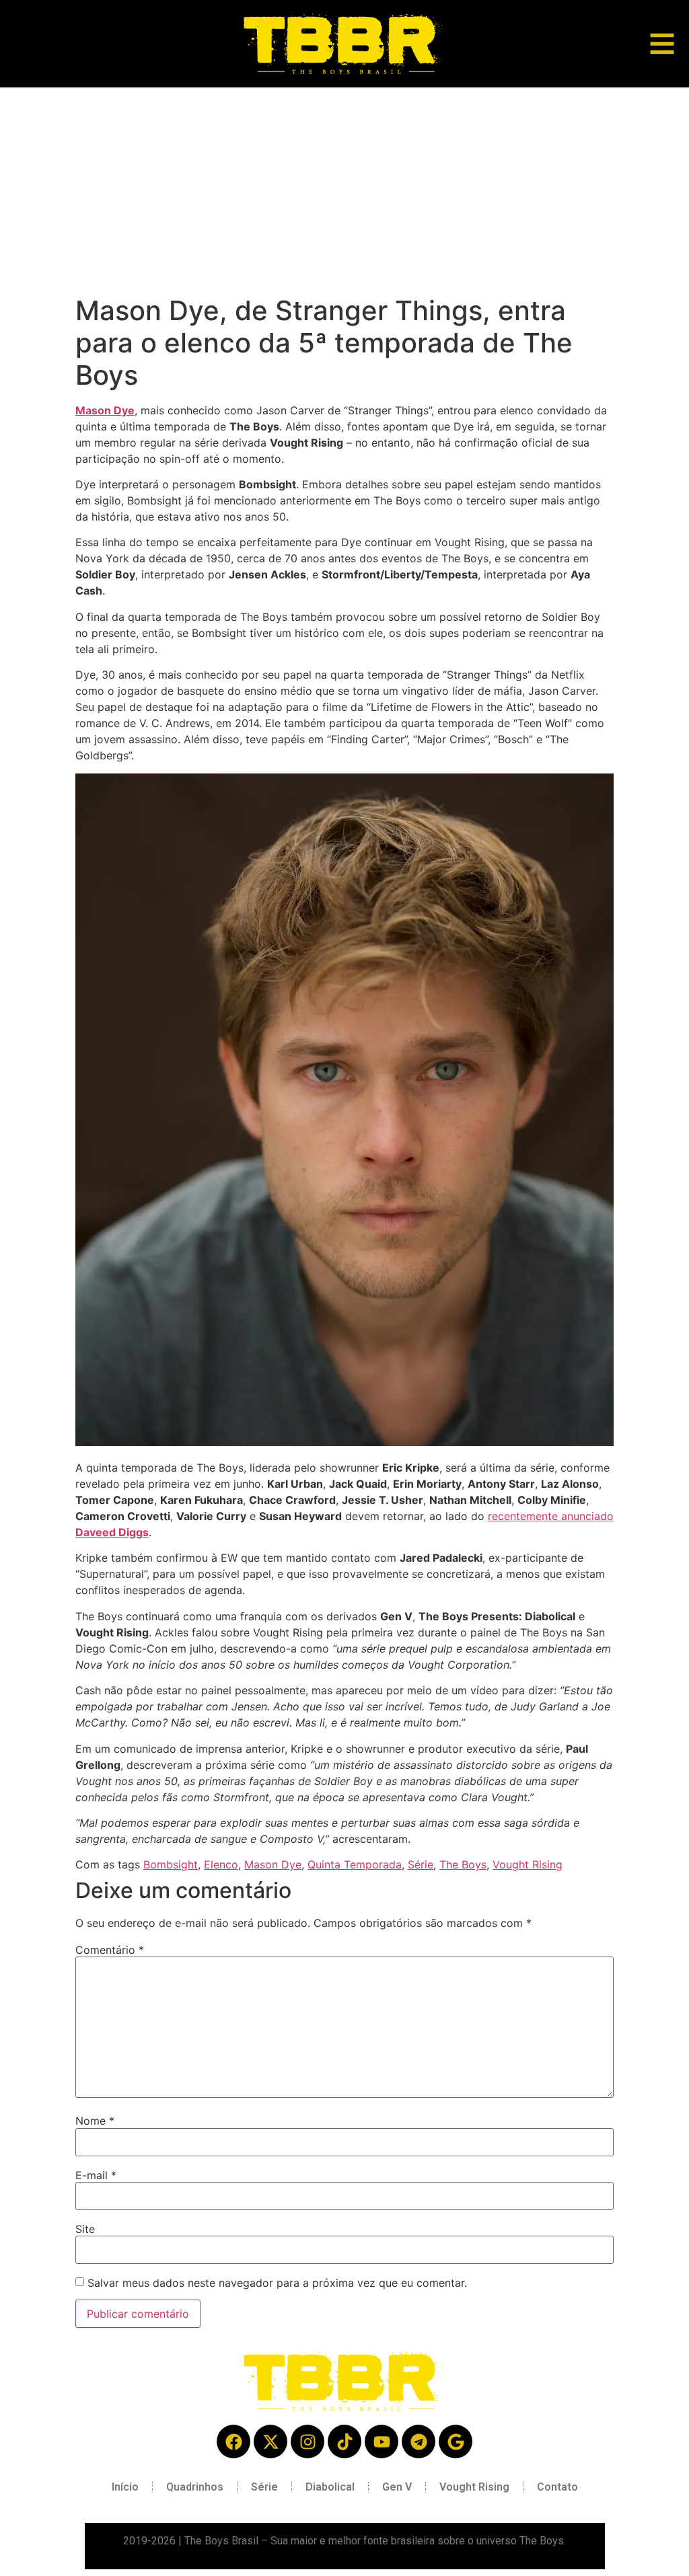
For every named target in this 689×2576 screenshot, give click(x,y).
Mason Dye (105, 410)
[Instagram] (307, 2441)
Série (421, 1864)
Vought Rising (528, 1864)
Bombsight (171, 1864)
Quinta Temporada (355, 1864)
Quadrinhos (195, 2487)
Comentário (110, 1950)
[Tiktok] (344, 2441)
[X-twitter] (270, 2441)
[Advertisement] (344, 188)
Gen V (397, 2487)
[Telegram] (419, 2441)
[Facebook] (233, 2441)
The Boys (463, 1864)
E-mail (96, 2175)
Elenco (221, 1864)
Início (125, 2487)
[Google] (456, 2441)
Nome (95, 2121)
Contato (557, 2487)
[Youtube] (382, 2441)
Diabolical (330, 2487)
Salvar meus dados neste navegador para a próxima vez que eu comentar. (277, 2283)
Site (85, 2229)
